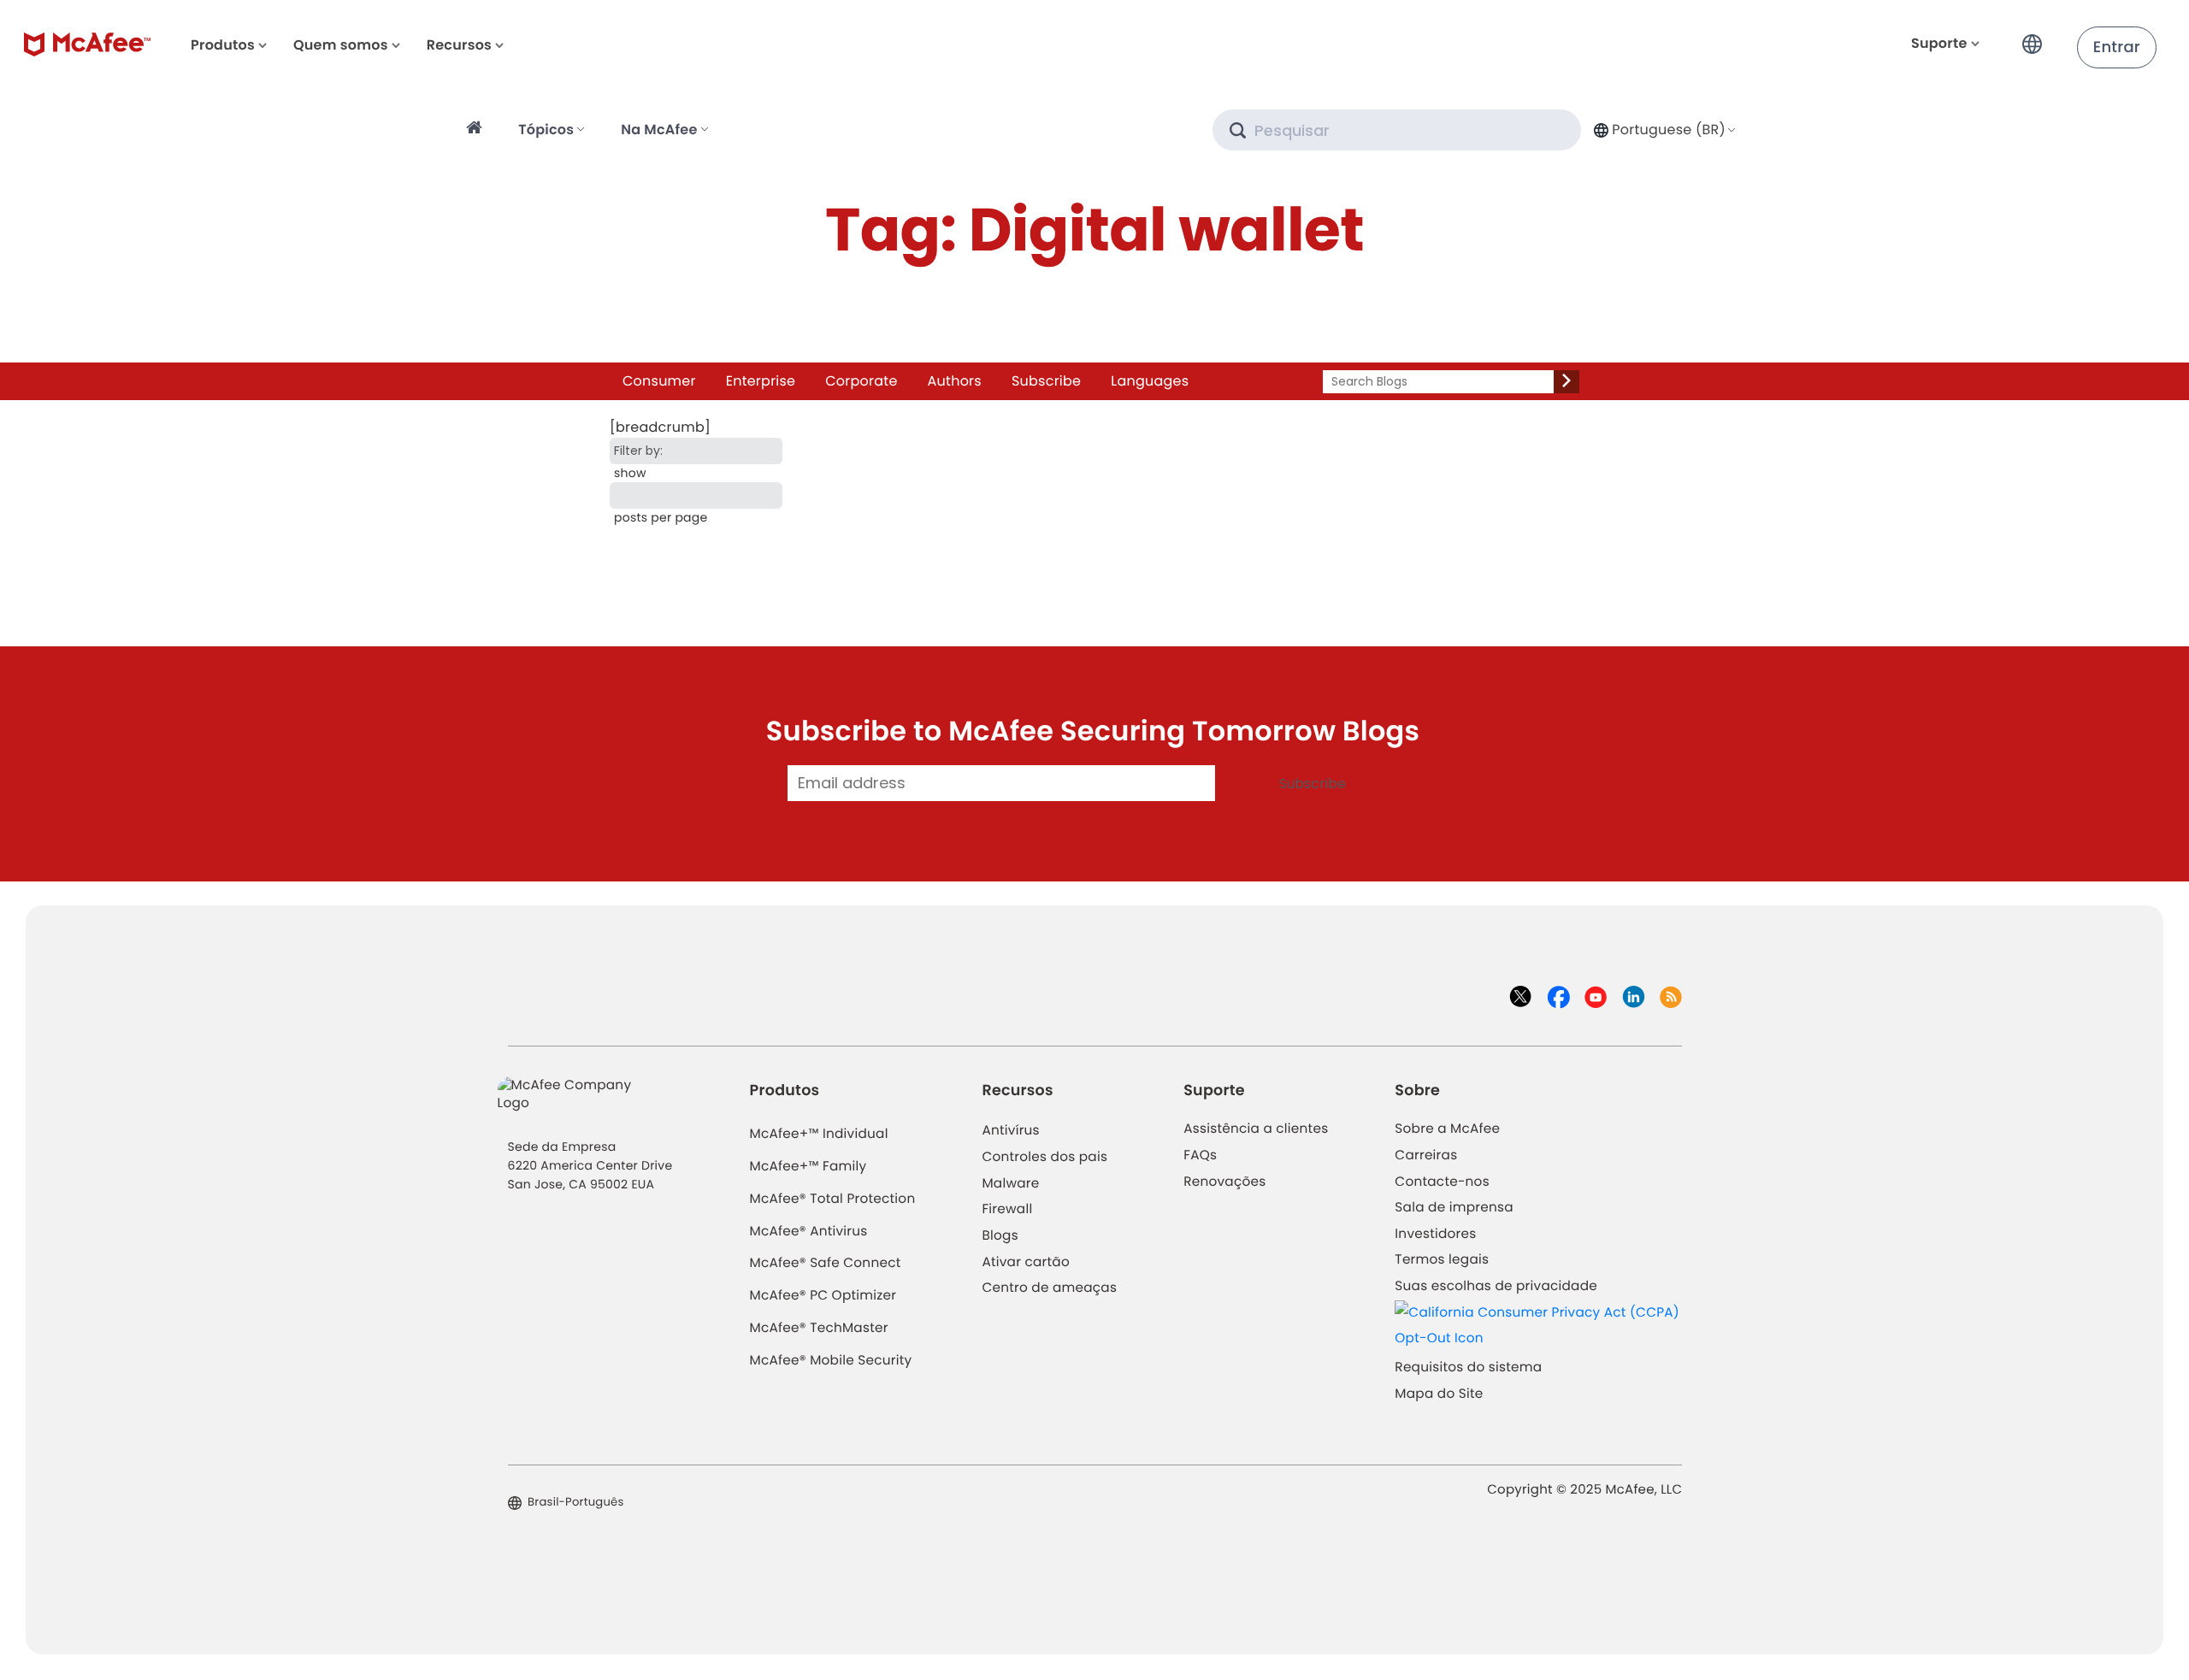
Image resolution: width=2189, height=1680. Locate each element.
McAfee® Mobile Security (831, 1361)
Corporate (861, 381)
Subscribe (1046, 381)
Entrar (2117, 47)
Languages (1150, 381)
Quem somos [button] (341, 45)
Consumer (659, 381)
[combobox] (1663, 130)
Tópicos (546, 130)
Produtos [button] (223, 45)
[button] (2037, 37)
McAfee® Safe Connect (826, 1263)
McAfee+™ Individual (819, 1134)
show (630, 473)
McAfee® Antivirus (809, 1232)
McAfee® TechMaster (819, 1328)
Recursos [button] (459, 45)
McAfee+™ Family (808, 1167)
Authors (955, 381)
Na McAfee (659, 130)
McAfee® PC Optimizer (823, 1296)
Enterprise (761, 381)
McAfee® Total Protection (833, 1199)
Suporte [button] (1939, 43)
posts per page (661, 517)
